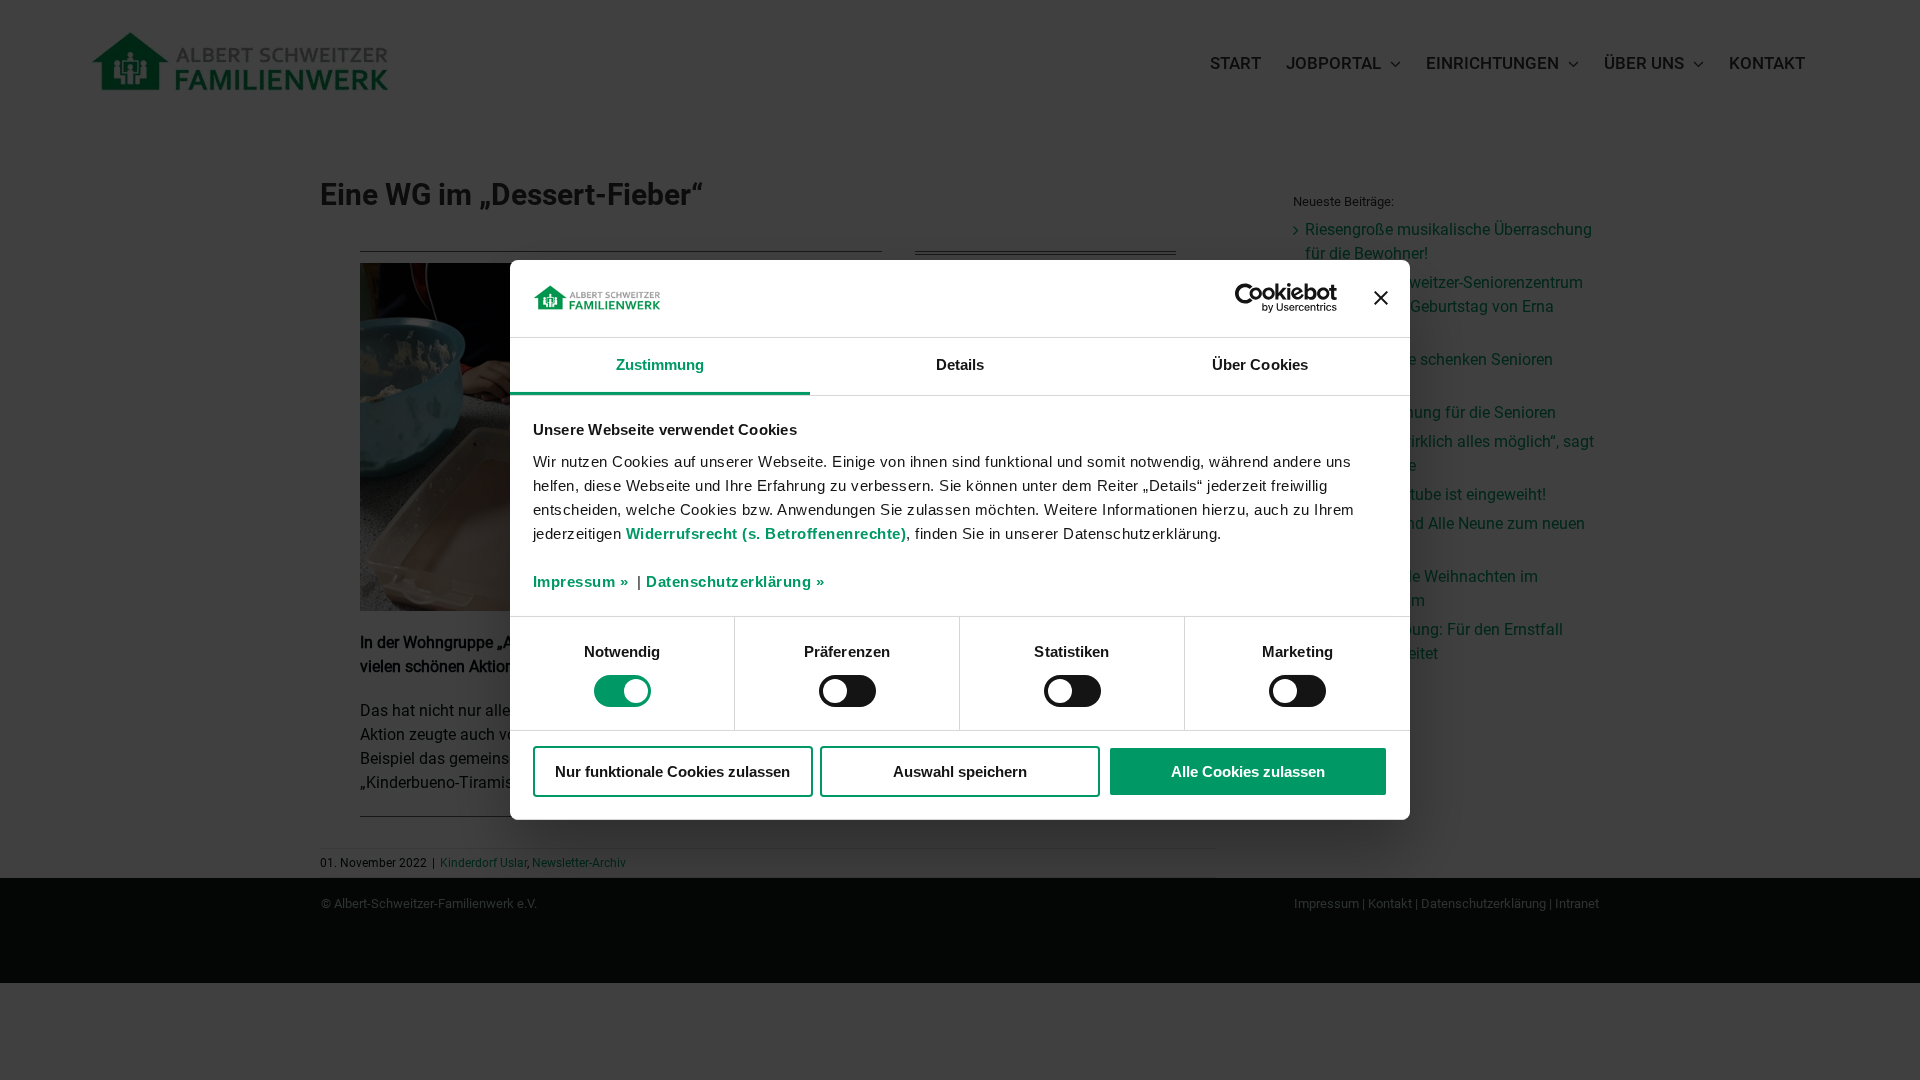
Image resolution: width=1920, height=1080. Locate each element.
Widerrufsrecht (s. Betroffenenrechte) (766, 533)
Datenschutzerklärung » (735, 581)
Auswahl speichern (960, 771)
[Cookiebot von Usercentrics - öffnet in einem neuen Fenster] (1249, 298)
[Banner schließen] (1381, 298)
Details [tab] (960, 364)
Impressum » (581, 581)
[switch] (847, 691)
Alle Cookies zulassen (1248, 771)
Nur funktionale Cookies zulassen (672, 771)
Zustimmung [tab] (660, 364)
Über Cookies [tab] (1260, 364)
